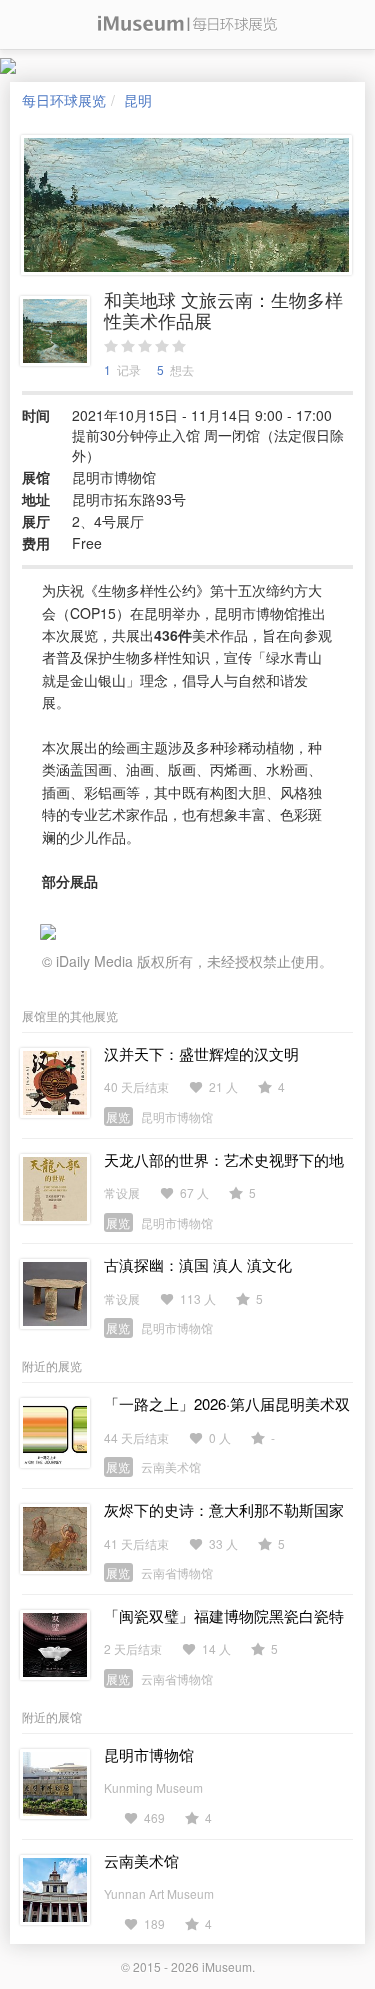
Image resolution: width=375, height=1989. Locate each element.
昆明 (138, 100)
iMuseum (227, 1966)
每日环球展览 (64, 100)
